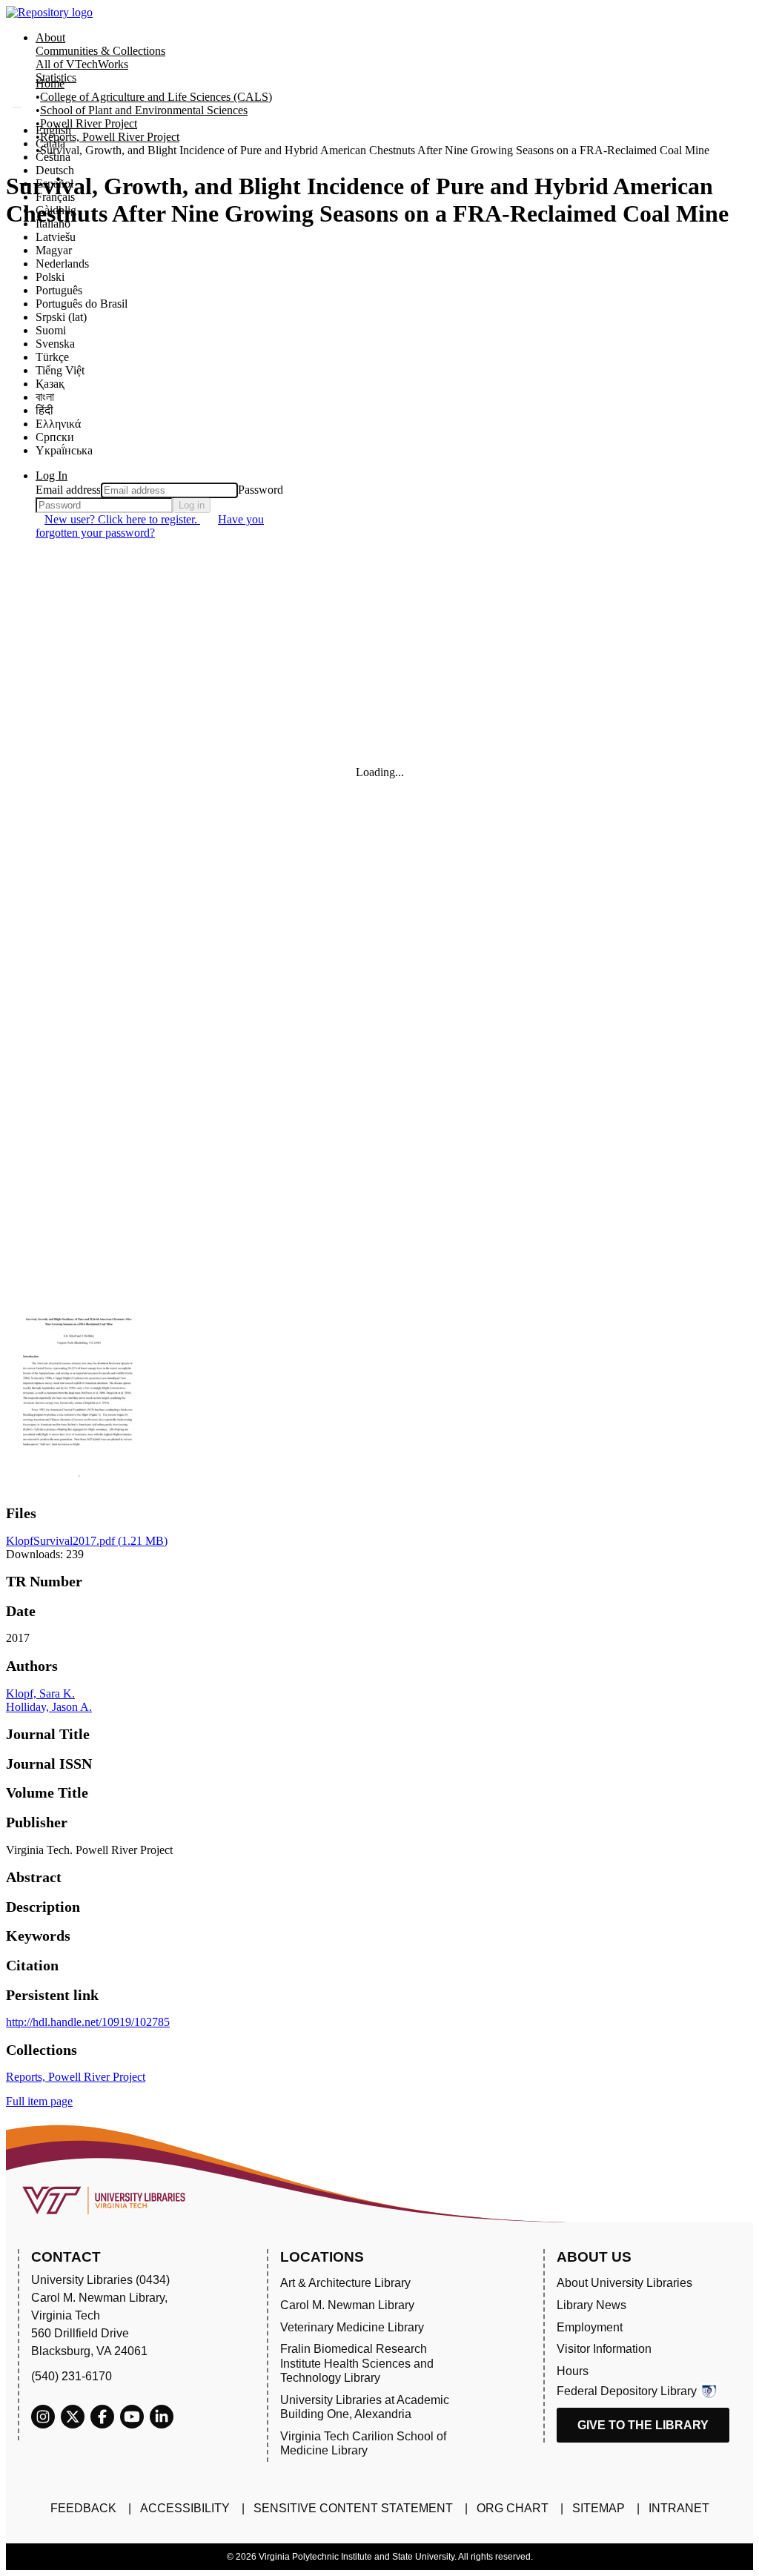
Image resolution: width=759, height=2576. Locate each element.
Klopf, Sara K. (40, 1693)
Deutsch (55, 170)
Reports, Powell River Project (110, 137)
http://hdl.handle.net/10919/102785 (88, 2022)
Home (50, 83)
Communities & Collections (100, 51)
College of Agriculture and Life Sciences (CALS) (156, 97)
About (50, 37)
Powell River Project (89, 123)
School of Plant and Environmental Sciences (144, 110)
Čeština (53, 157)
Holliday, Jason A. (49, 1707)
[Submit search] (16, 107)
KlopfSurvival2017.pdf (87, 1541)
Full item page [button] (39, 2101)
